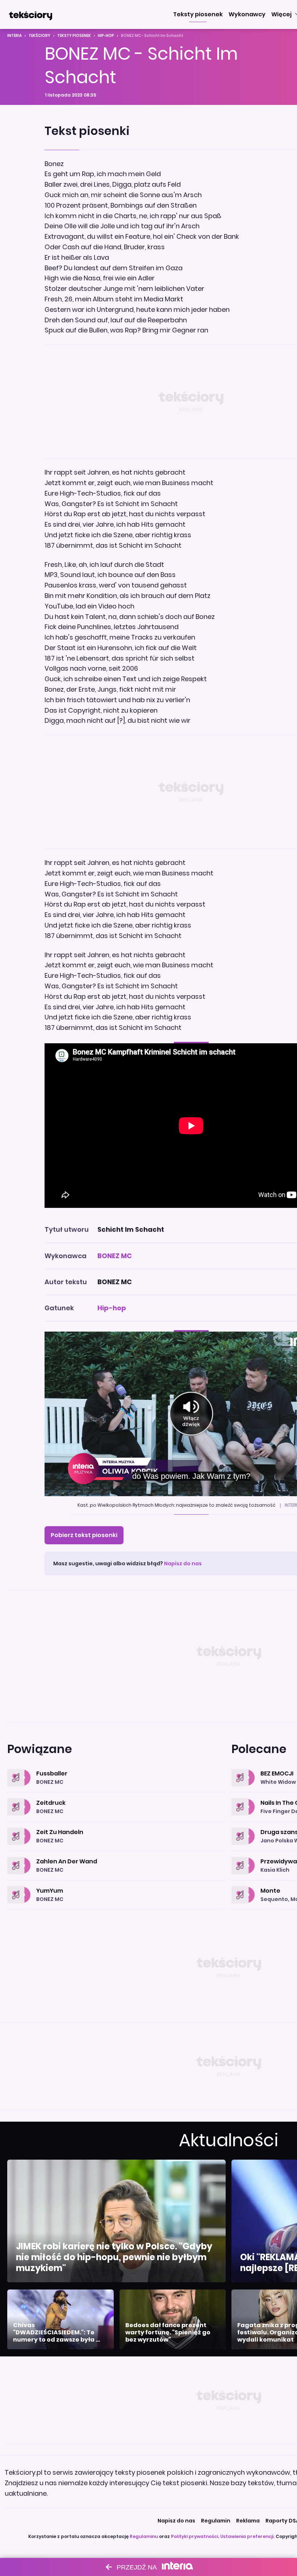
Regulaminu (144, 2536)
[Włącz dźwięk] (191, 1414)
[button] (198, 14)
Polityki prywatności (194, 2536)
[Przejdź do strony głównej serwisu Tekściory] (30, 14)
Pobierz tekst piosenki (84, 1535)
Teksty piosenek (74, 36)
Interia (14, 36)
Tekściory (39, 36)
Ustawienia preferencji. (247, 2536)
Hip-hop (106, 36)
